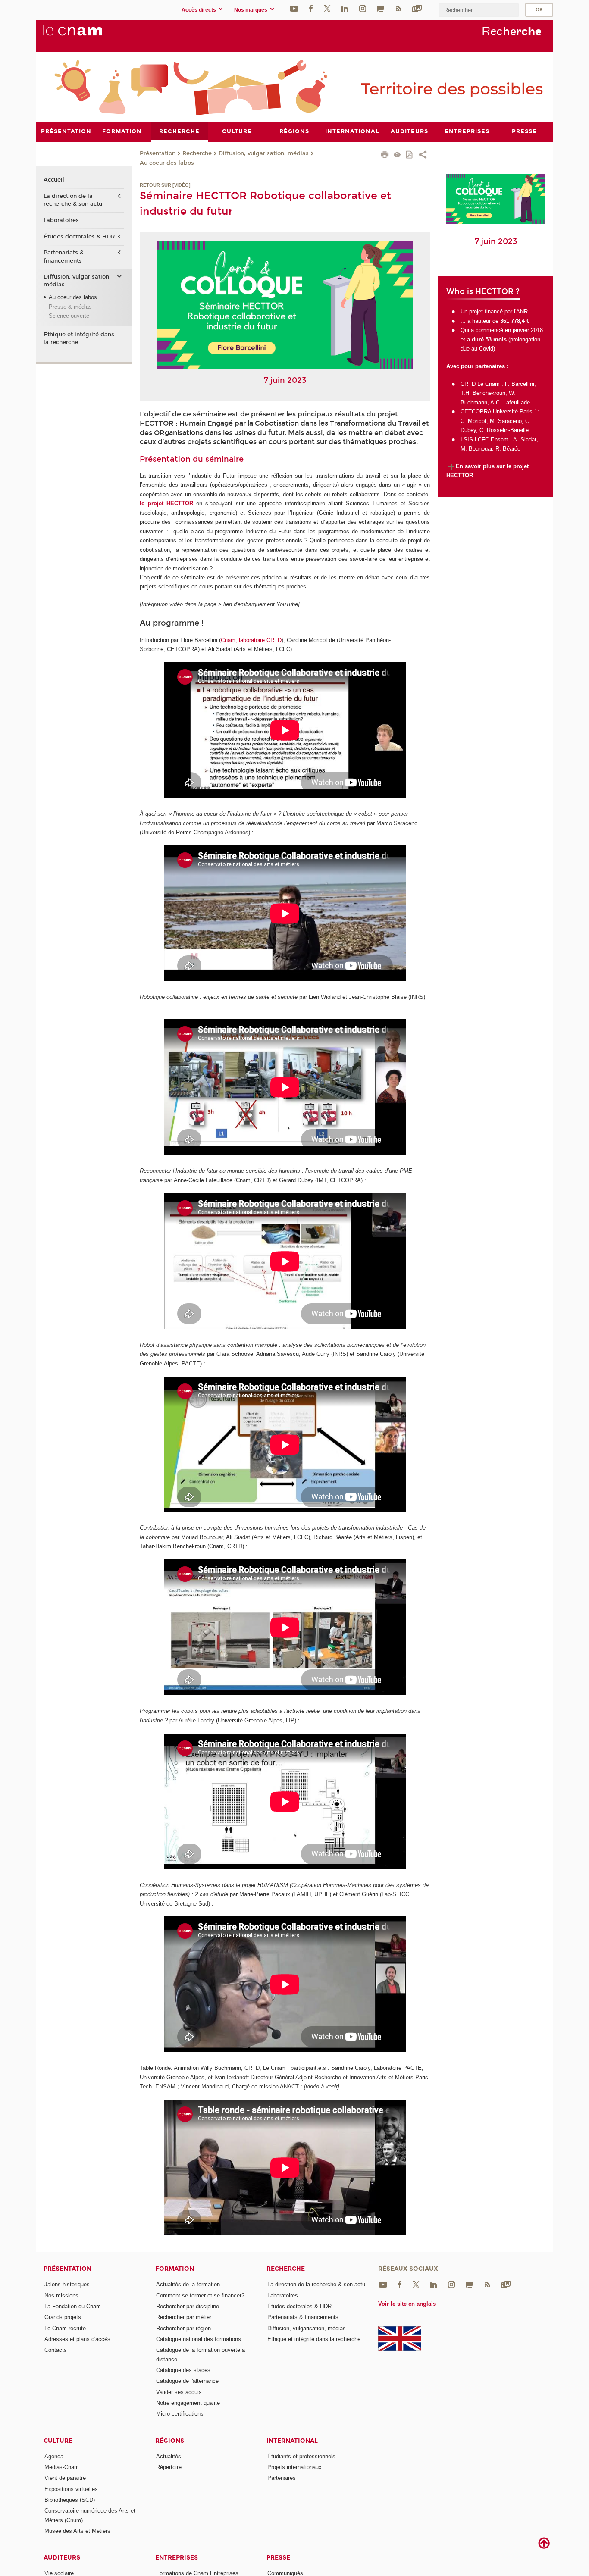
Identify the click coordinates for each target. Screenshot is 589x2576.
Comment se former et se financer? (200, 2296)
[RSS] (398, 8)
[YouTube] (294, 8)
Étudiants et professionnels (301, 2456)
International (292, 2441)
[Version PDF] (410, 155)
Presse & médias (70, 307)
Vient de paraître (65, 2478)
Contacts (56, 2350)
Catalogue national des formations (199, 2339)
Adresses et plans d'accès (77, 2339)
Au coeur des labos (167, 163)
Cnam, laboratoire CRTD (251, 640)
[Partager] (423, 156)
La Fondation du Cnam (73, 2306)
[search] (479, 10)
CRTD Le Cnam (480, 384)
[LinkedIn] (345, 8)
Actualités (169, 2456)
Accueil (54, 180)
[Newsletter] (417, 8)
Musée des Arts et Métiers (77, 2531)
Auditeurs (62, 2558)
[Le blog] (380, 8)
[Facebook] (311, 8)
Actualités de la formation (188, 2284)
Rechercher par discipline (188, 2306)
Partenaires (282, 2478)
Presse (278, 2558)
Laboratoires (61, 220)
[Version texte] (397, 155)
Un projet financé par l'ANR (494, 311)
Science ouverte (69, 316)
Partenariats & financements (64, 257)
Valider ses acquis (179, 2392)
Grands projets (63, 2317)
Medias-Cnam (62, 2467)
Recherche (197, 153)
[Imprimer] (385, 156)
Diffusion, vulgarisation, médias (264, 153)
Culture (58, 2441)
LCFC (482, 440)
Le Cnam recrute (65, 2328)
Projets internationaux (294, 2467)
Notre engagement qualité (188, 2403)
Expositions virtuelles (71, 2489)
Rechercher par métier (184, 2317)
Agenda (54, 2456)
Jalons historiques (67, 2284)
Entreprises (177, 2558)
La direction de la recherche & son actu (73, 200)
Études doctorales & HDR (79, 237)
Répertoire (169, 2467)
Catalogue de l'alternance (187, 2381)
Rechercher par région (183, 2328)
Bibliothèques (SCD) (70, 2500)
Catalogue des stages (183, 2370)
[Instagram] (363, 8)
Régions (170, 2441)
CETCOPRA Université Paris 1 (499, 412)
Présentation (158, 153)
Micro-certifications (180, 2414)
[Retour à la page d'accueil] (87, 35)
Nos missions (61, 2296)
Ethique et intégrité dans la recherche (79, 338)
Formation (175, 2269)
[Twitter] (327, 8)
